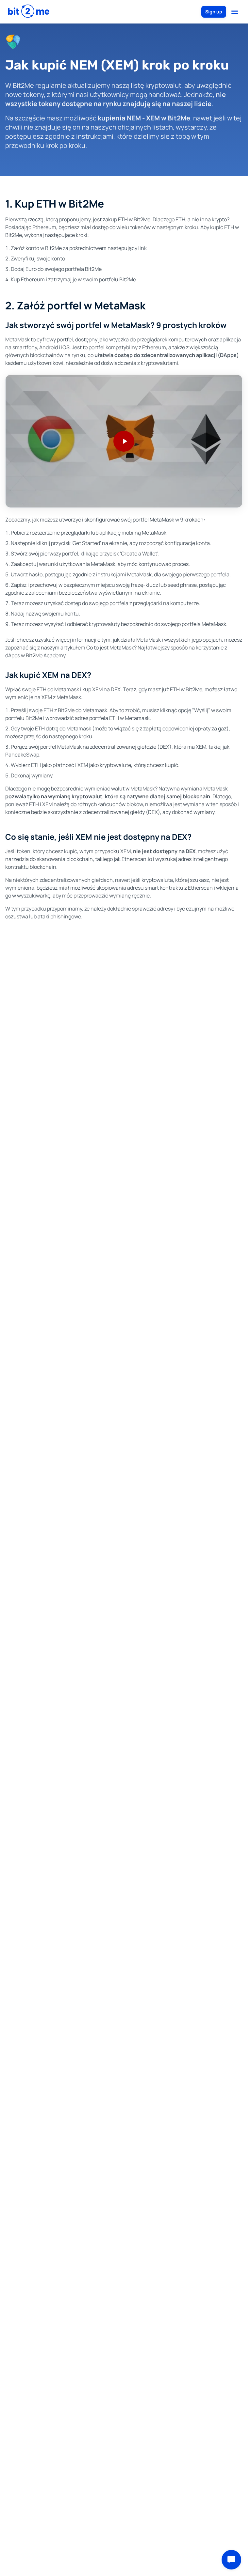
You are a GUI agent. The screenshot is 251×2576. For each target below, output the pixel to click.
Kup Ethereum (28, 279)
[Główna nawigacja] (235, 12)
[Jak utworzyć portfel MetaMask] (124, 441)
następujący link (127, 248)
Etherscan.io (137, 859)
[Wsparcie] (231, 2560)
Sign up (214, 12)
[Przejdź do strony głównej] (29, 12)
